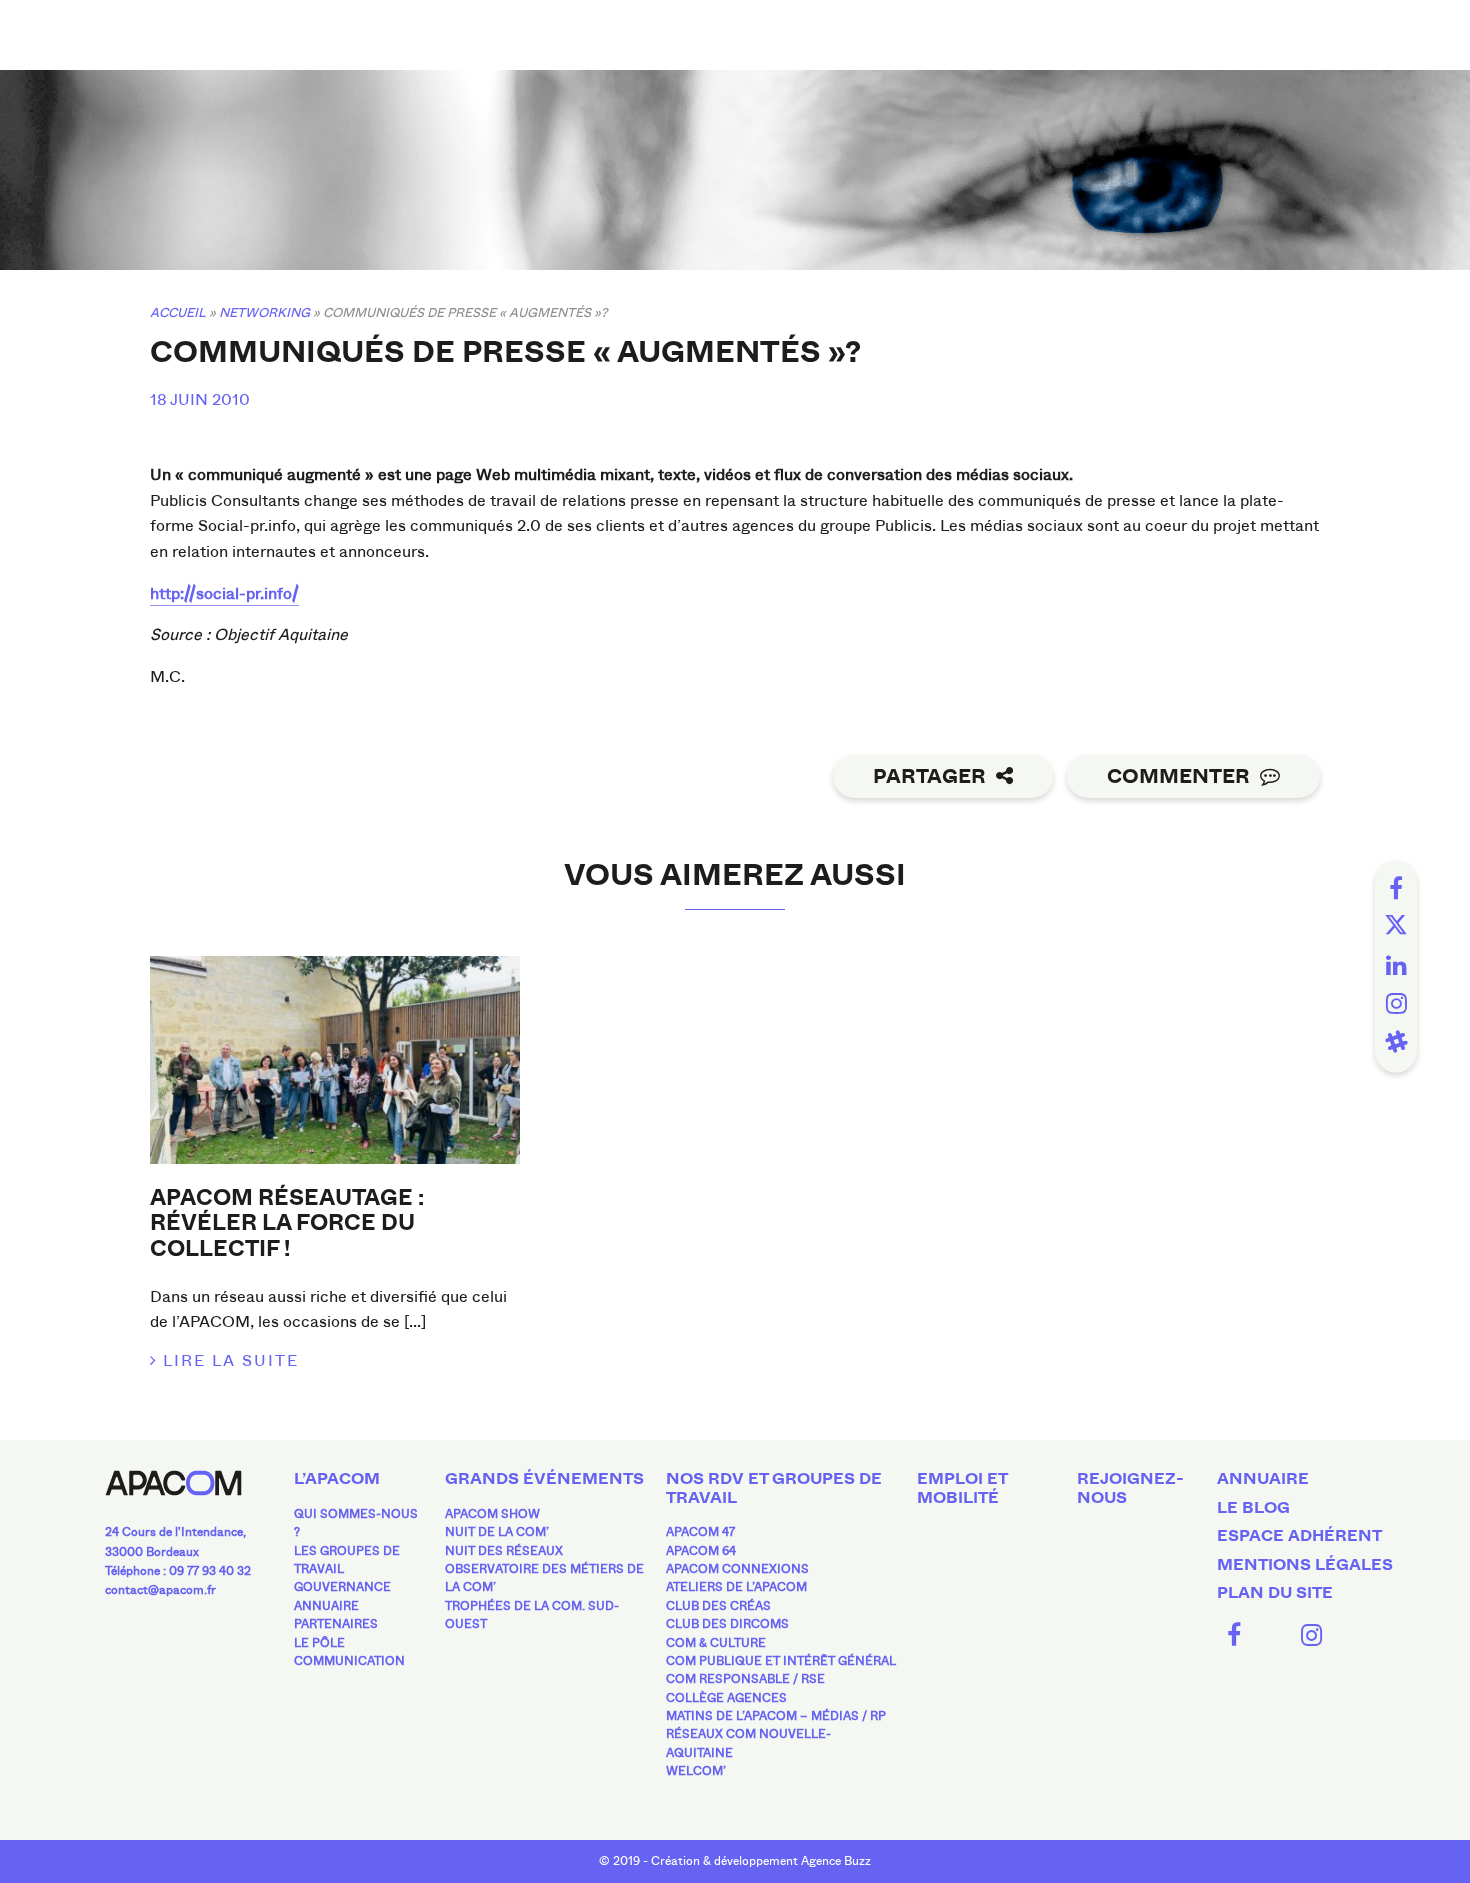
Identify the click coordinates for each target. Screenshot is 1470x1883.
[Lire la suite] (335, 1060)
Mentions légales (1305, 1565)
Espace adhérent (1299, 1536)
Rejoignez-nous (1130, 1488)
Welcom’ (696, 1771)
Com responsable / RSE (745, 1679)
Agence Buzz (836, 1861)
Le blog (1253, 1508)
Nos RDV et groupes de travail (774, 1488)
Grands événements (544, 1479)
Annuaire (326, 1606)
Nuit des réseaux (504, 1551)
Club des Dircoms (727, 1624)
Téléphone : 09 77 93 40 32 (178, 1571)
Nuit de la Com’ (497, 1532)
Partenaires (336, 1624)
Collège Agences (726, 1698)
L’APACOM (337, 1479)
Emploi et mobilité (962, 1488)
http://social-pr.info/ (224, 593)
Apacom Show (492, 1514)
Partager (929, 776)
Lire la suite (231, 1360)
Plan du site (1275, 1593)
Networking (264, 312)
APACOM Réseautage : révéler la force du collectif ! (287, 1223)
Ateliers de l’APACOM (736, 1587)
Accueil (178, 312)
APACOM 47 (700, 1532)
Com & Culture (716, 1643)
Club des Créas (718, 1606)
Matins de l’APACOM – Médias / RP (776, 1716)
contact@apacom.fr (160, 1590)
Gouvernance (342, 1587)
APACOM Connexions (737, 1569)
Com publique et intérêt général (781, 1661)
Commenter (1178, 776)
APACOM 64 (701, 1551)
